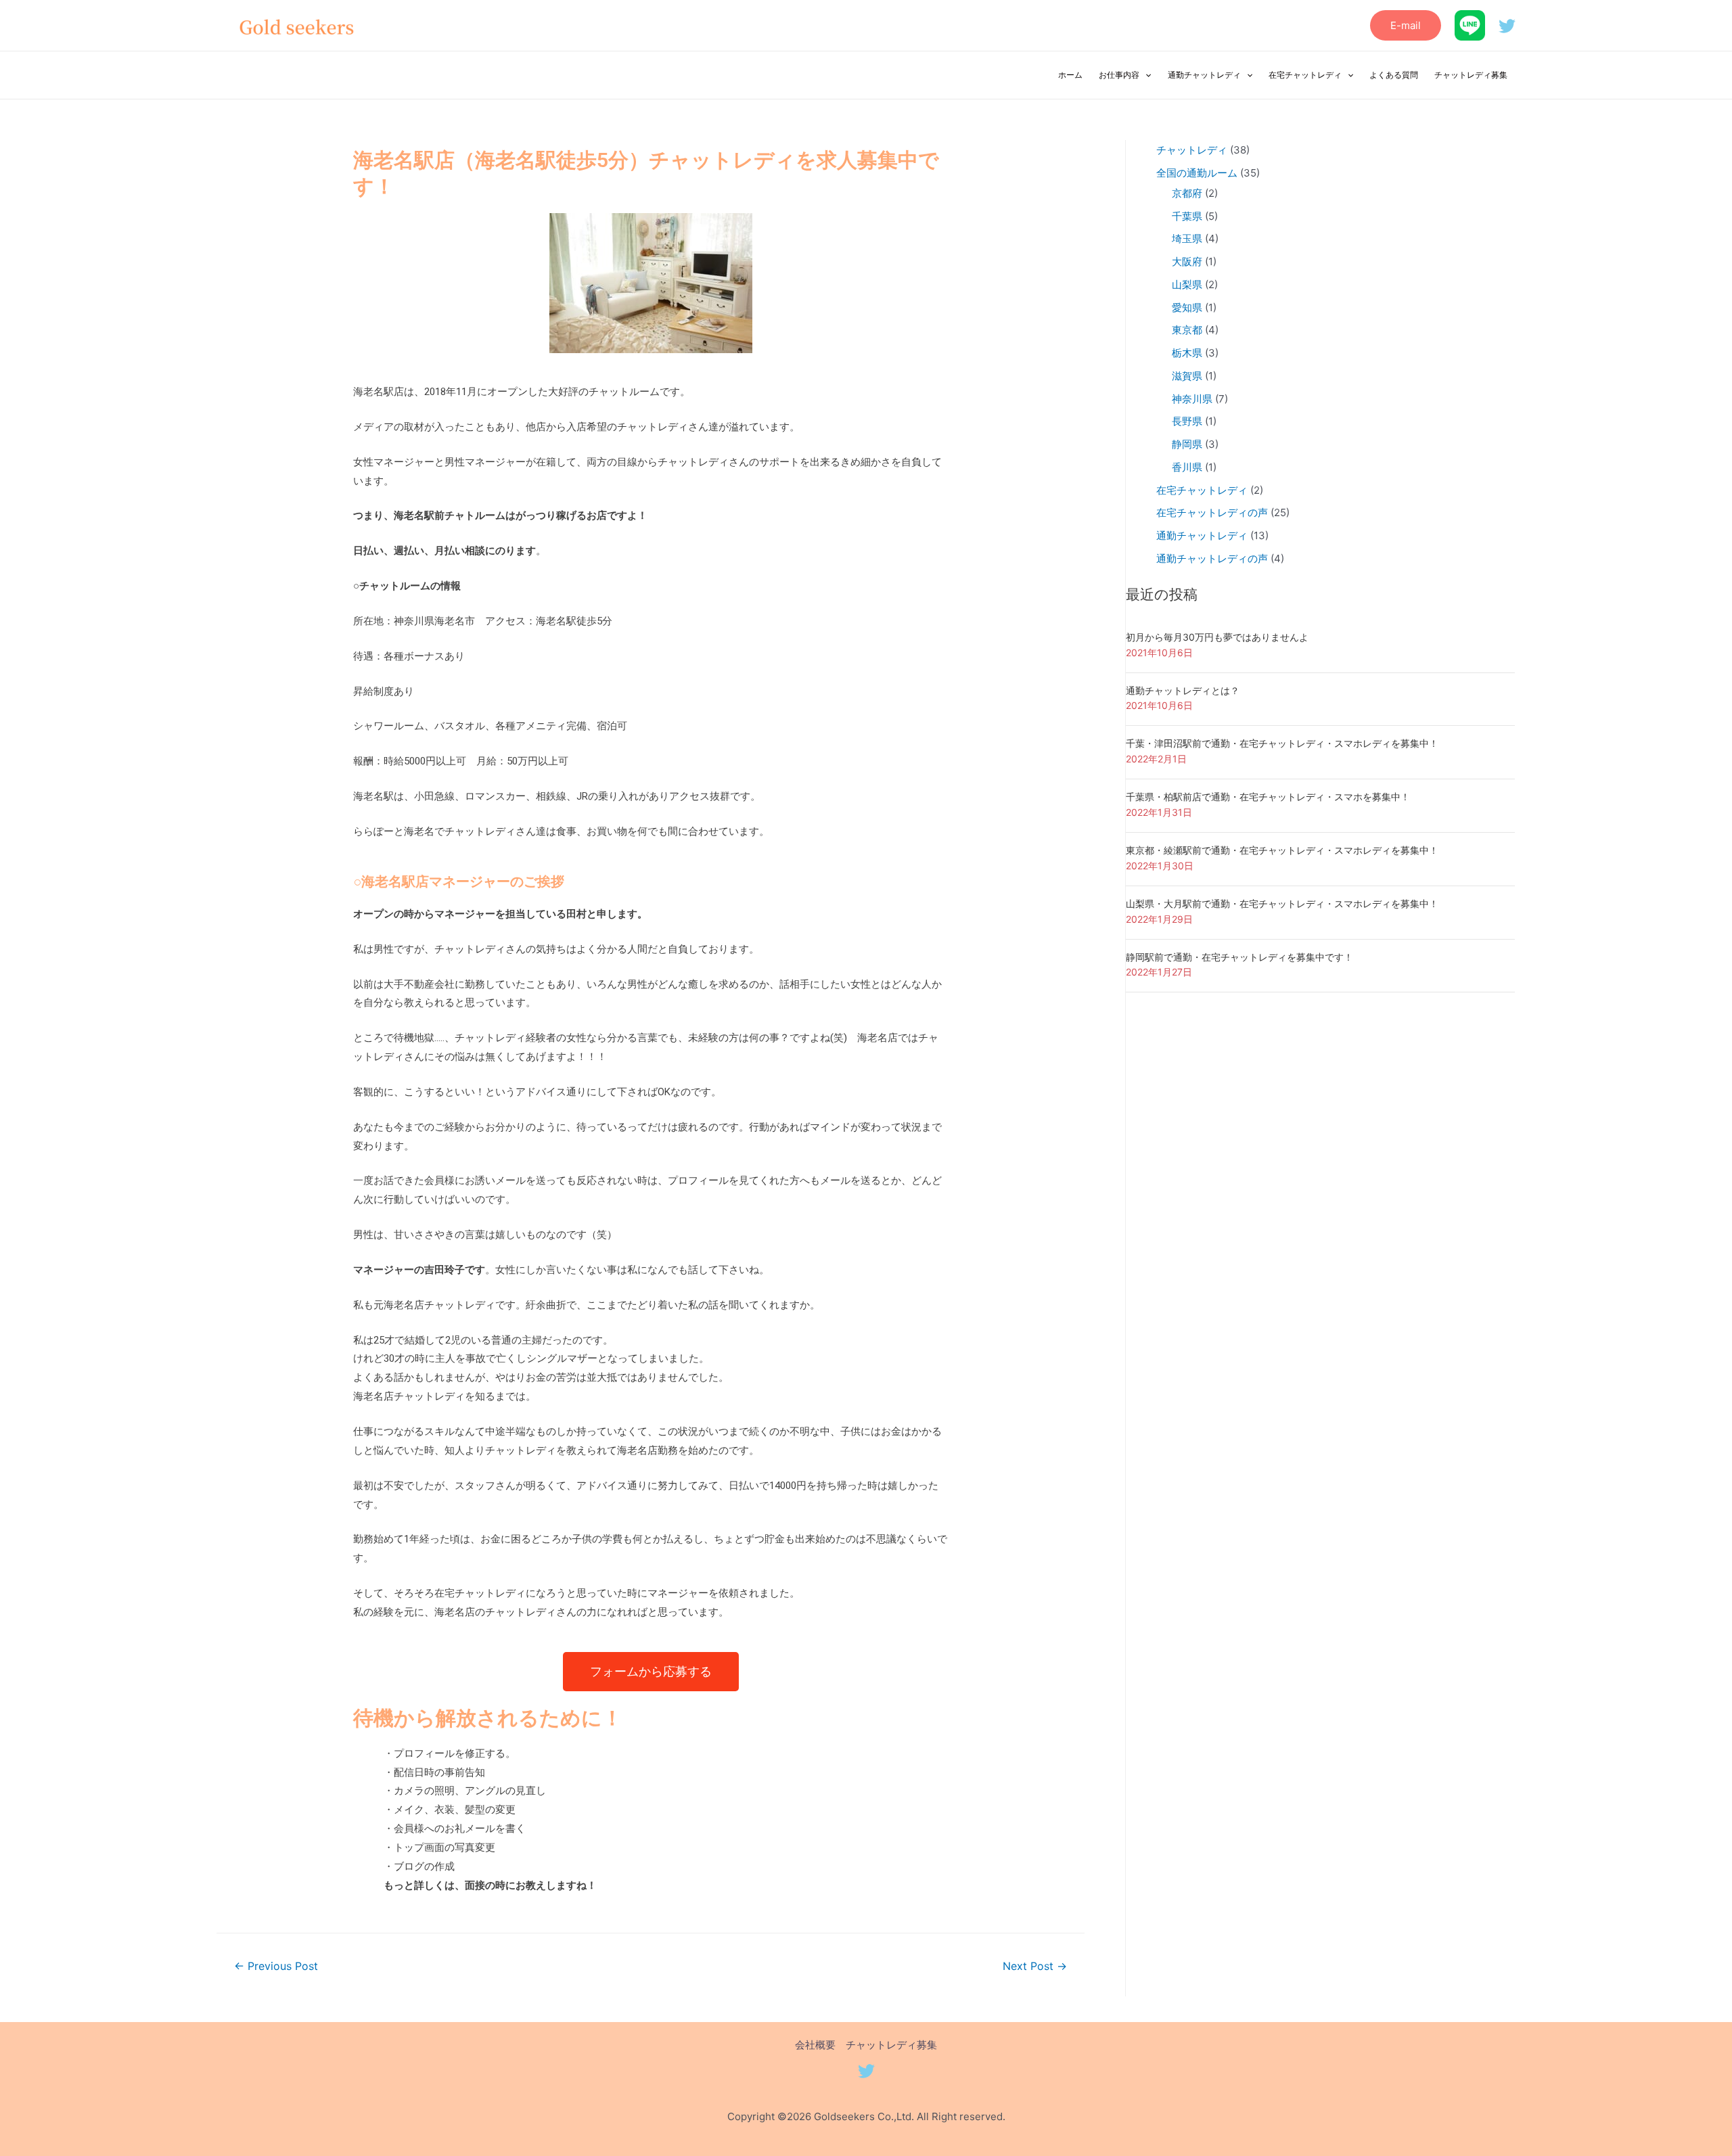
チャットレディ (1192, 150)
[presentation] (1145, 75)
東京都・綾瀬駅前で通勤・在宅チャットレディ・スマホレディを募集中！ (1282, 850)
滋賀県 (1187, 376)
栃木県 (1187, 353)
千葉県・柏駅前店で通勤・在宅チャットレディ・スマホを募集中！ (1268, 797)
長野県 (1187, 421)
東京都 (1187, 330)
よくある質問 (1394, 75)
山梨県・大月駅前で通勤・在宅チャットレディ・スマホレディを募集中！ (1282, 903)
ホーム (1070, 75)
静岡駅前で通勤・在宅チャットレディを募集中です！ (1239, 957)
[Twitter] (1507, 26)
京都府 (1187, 193)
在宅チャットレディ (1305, 75)
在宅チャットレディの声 (1212, 512)
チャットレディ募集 (1471, 75)
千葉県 (1187, 216)
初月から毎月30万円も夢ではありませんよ (1217, 637)
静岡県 (1187, 444)
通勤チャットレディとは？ (1183, 690)
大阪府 (1187, 261)
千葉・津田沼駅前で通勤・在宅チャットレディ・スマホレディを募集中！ (1282, 743)
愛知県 (1187, 307)
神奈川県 (1192, 399)
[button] (651, 1672)
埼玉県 (1187, 238)
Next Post (1035, 1966)
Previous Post (276, 1966)
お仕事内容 (1119, 75)
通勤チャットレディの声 (1212, 558)
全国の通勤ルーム (1197, 173)
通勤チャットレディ (1204, 75)
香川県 (1187, 467)
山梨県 (1187, 284)
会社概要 (815, 2045)
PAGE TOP (1683, 2080)
